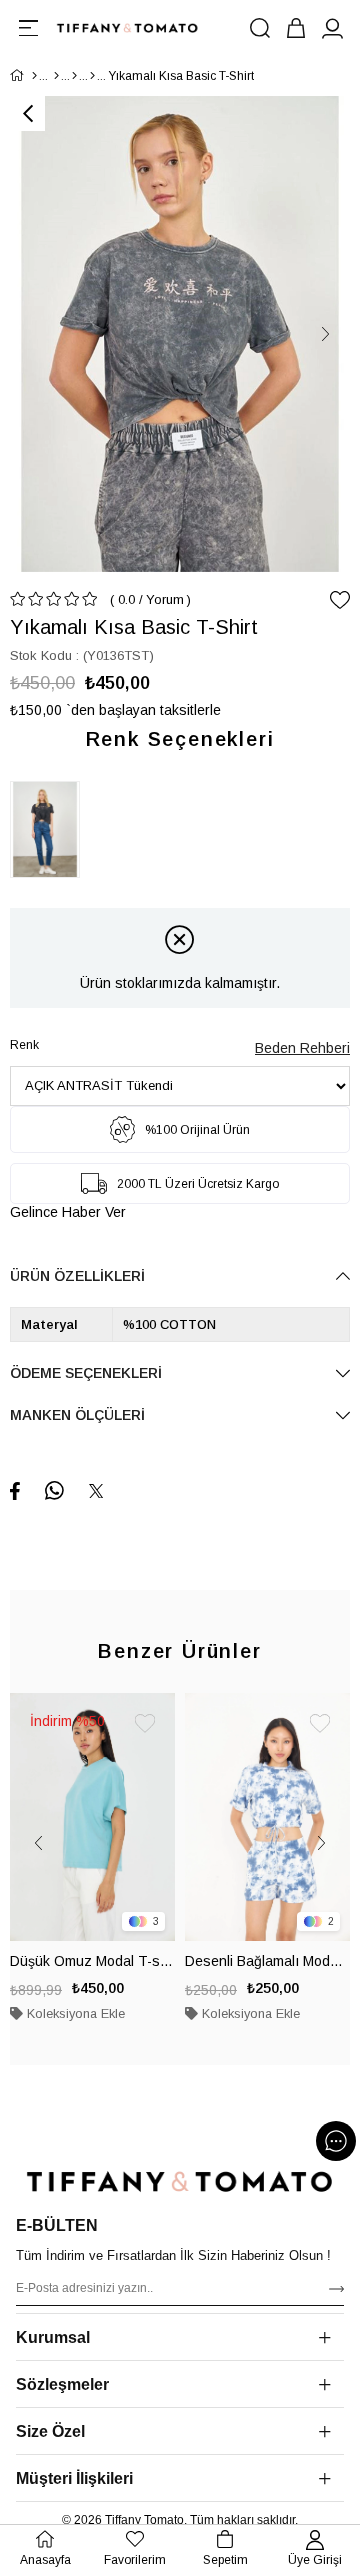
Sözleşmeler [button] (62, 2384)
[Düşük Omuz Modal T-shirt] (92, 1817)
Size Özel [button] (50, 2431)
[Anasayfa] (34, 76)
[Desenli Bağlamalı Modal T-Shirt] (267, 1817)
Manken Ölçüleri (77, 1415)
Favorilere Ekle (145, 1723)
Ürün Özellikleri (77, 1276)
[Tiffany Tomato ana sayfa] (180, 2181)
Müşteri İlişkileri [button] (74, 2478)
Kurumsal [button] (53, 2337)
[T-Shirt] (92, 76)
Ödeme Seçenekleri (86, 1373)
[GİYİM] (56, 76)
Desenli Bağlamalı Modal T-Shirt (267, 1961)
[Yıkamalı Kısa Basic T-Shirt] (50, 829)
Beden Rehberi (302, 1048)
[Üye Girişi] (332, 28)
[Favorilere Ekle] (340, 600)
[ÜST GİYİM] (74, 76)
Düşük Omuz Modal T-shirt (92, 1961)
